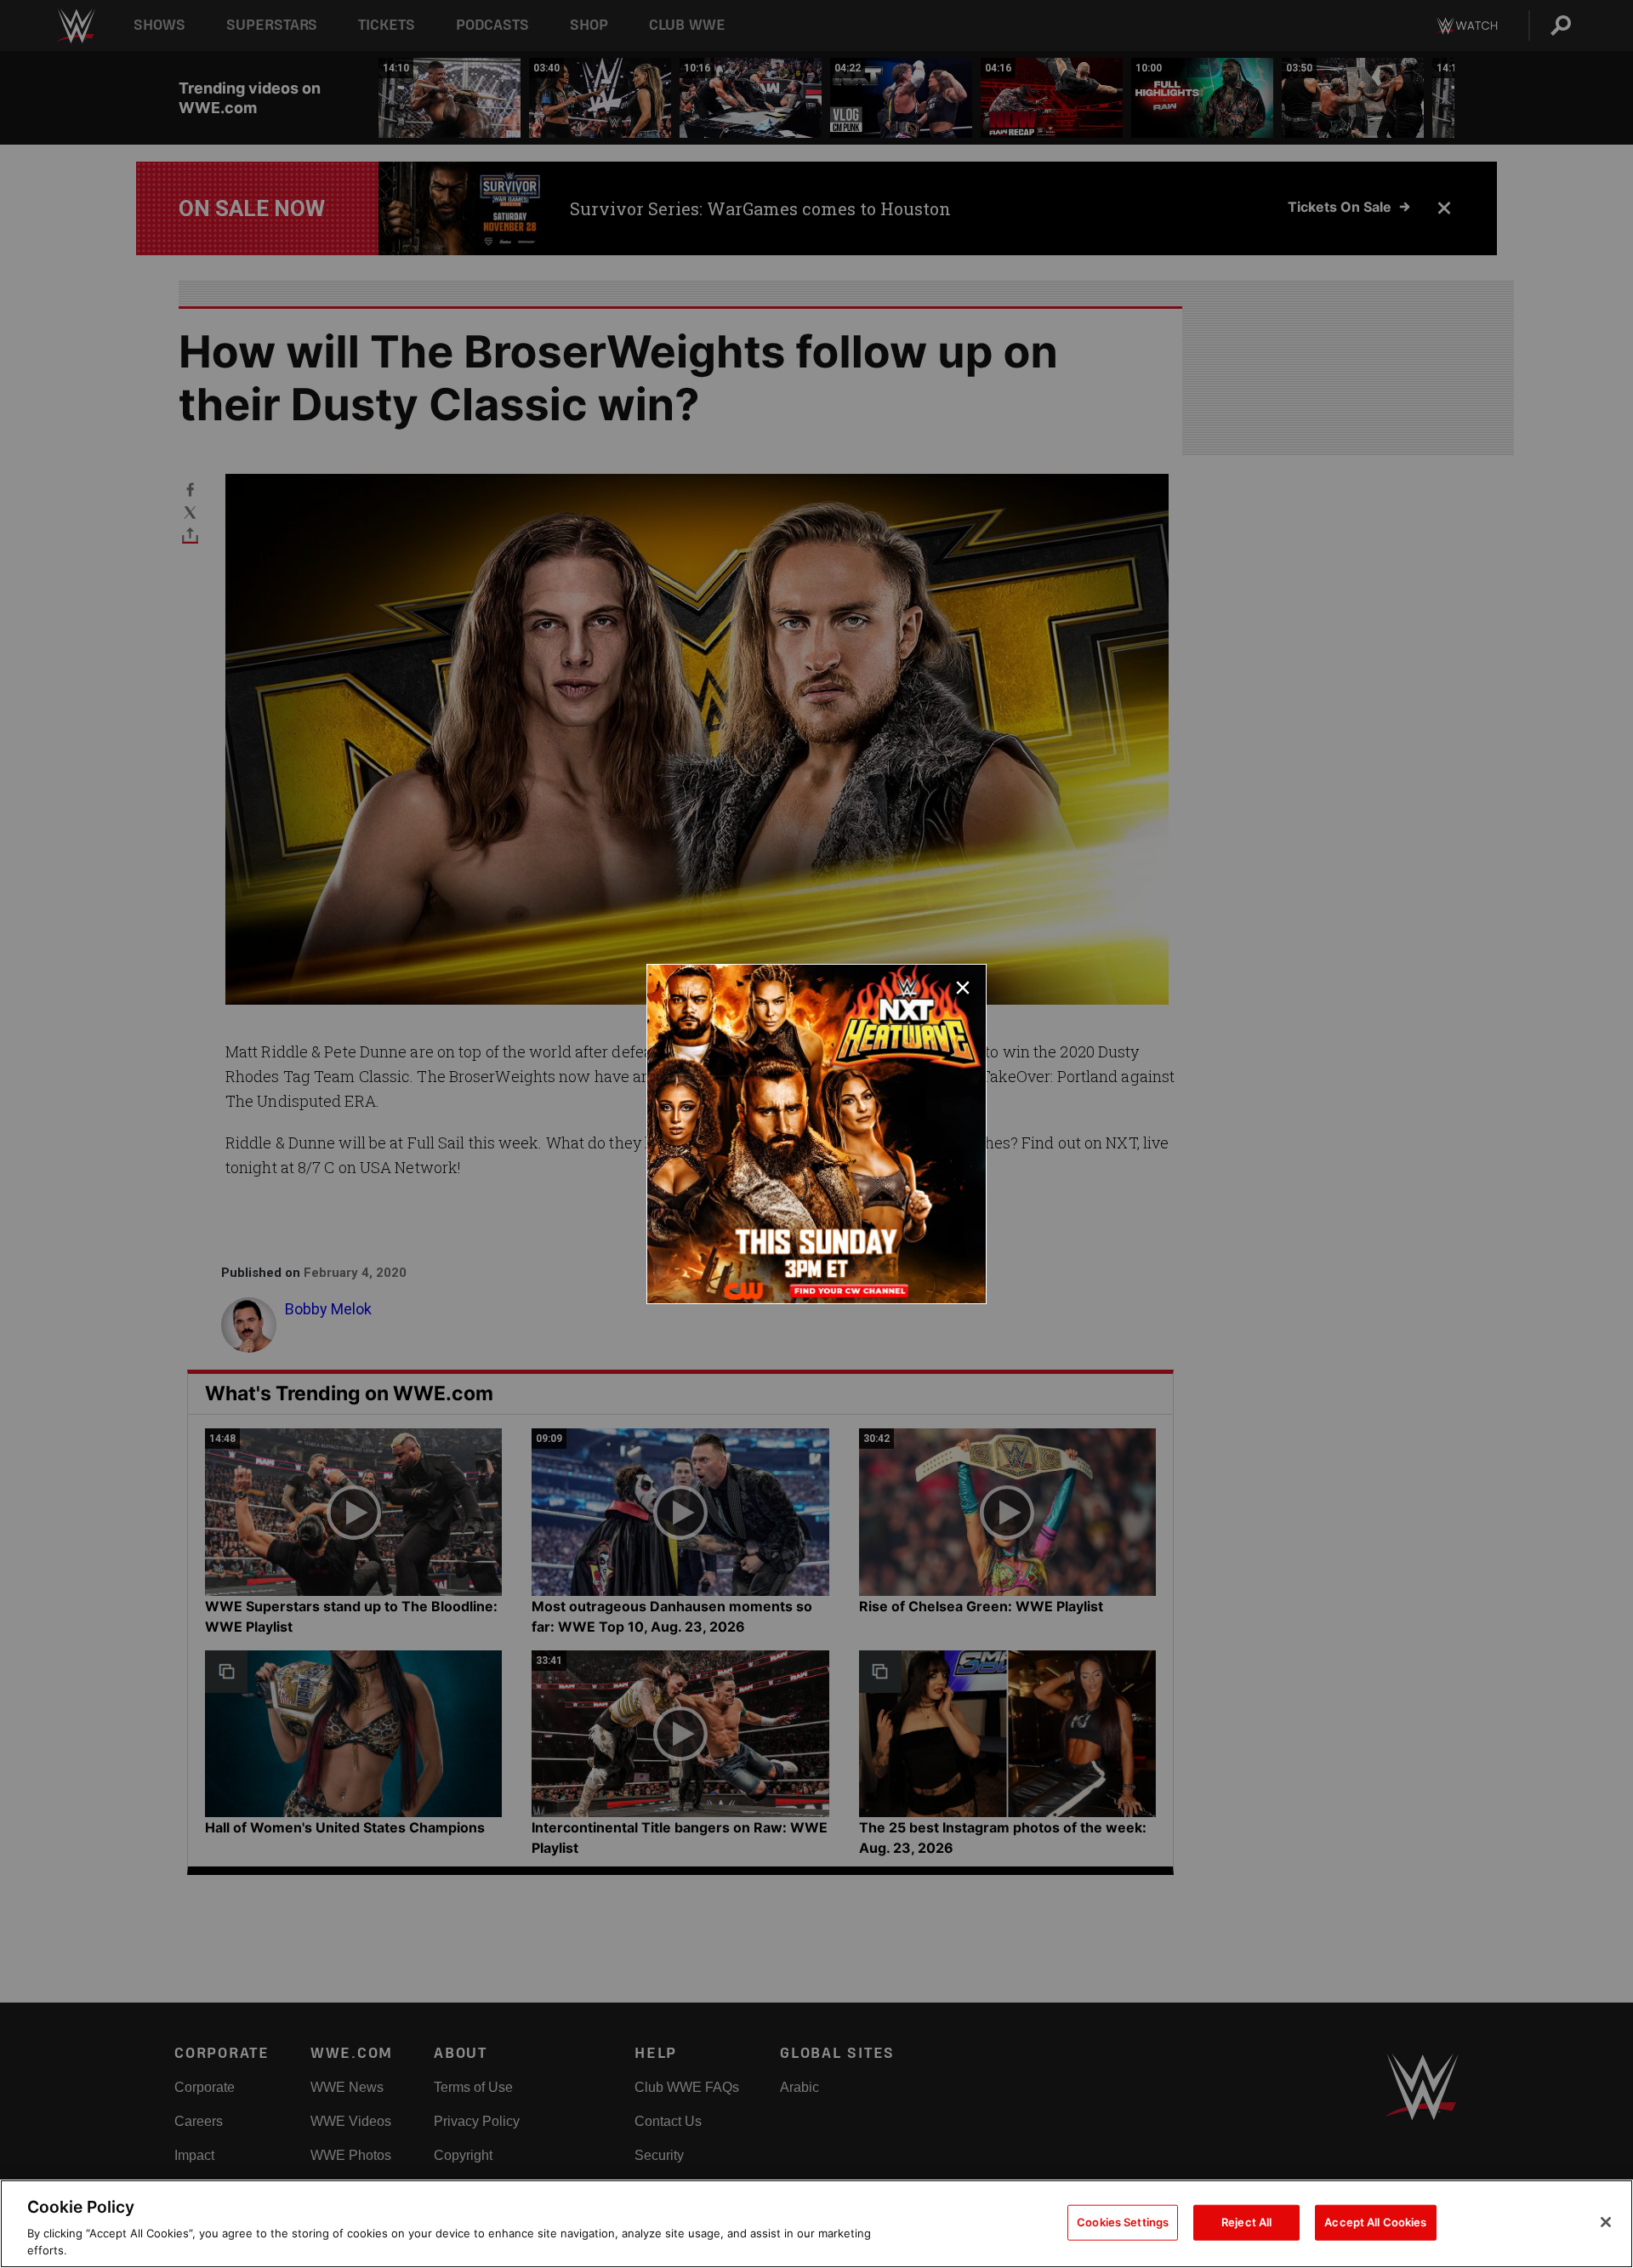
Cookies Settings (1123, 2222)
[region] (816, 2224)
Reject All (1246, 2222)
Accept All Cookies (1375, 2222)
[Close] (1606, 2222)
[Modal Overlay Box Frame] (816, 1134)
